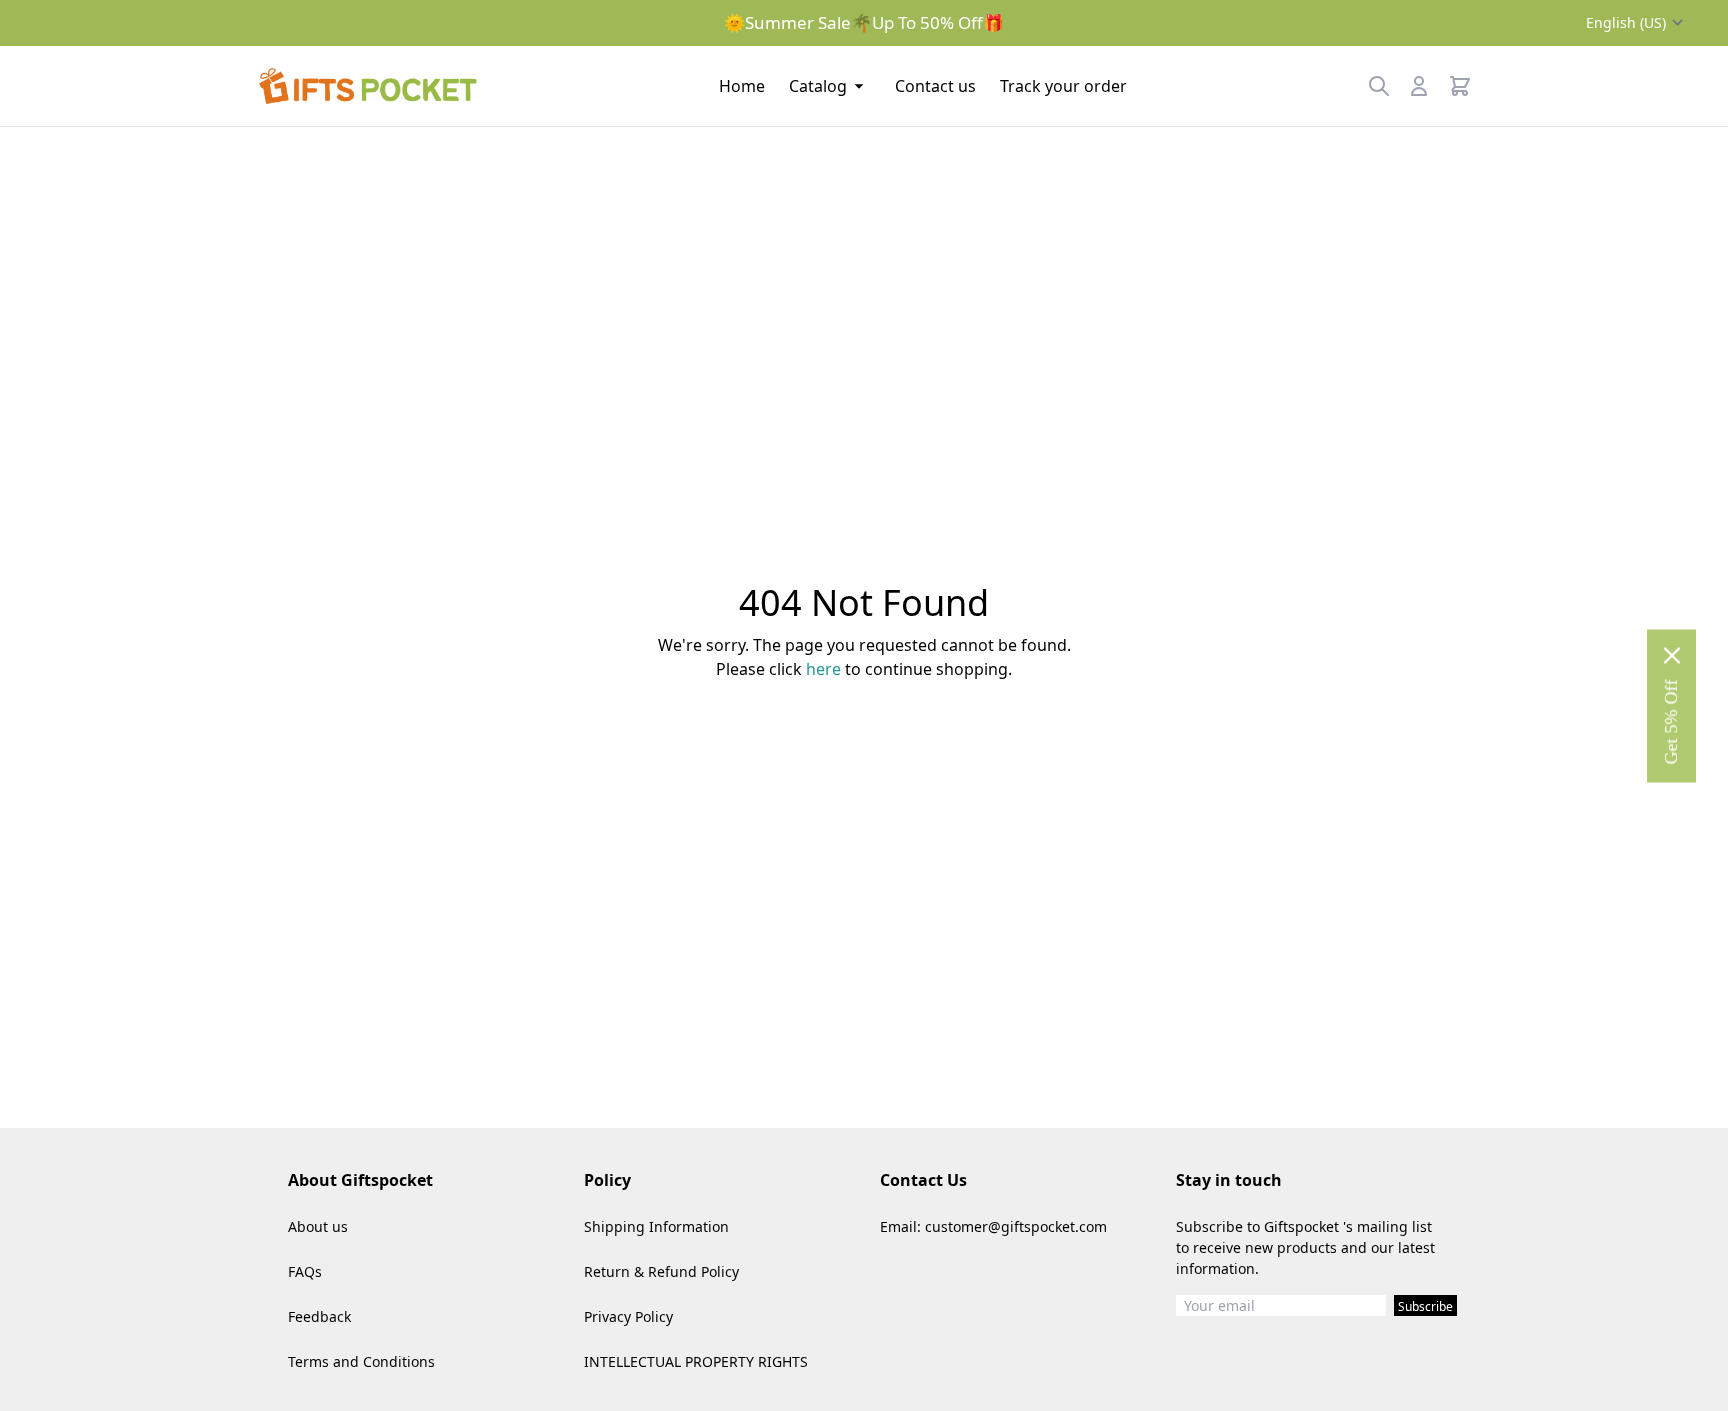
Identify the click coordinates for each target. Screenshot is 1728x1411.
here (823, 669)
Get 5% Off (1671, 721)
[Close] (1672, 655)
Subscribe (1425, 1306)
